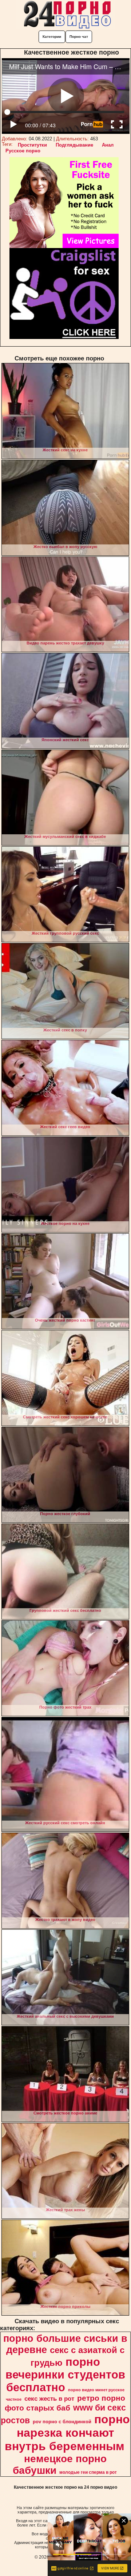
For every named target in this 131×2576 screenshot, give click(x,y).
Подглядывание (74, 145)
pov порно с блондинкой (62, 2422)
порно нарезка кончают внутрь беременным (67, 2433)
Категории (52, 37)
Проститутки (32, 145)
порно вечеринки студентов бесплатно (65, 2375)
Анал (108, 145)
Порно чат (79, 37)
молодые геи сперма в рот (88, 2472)
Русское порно (23, 151)
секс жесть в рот (49, 2399)
